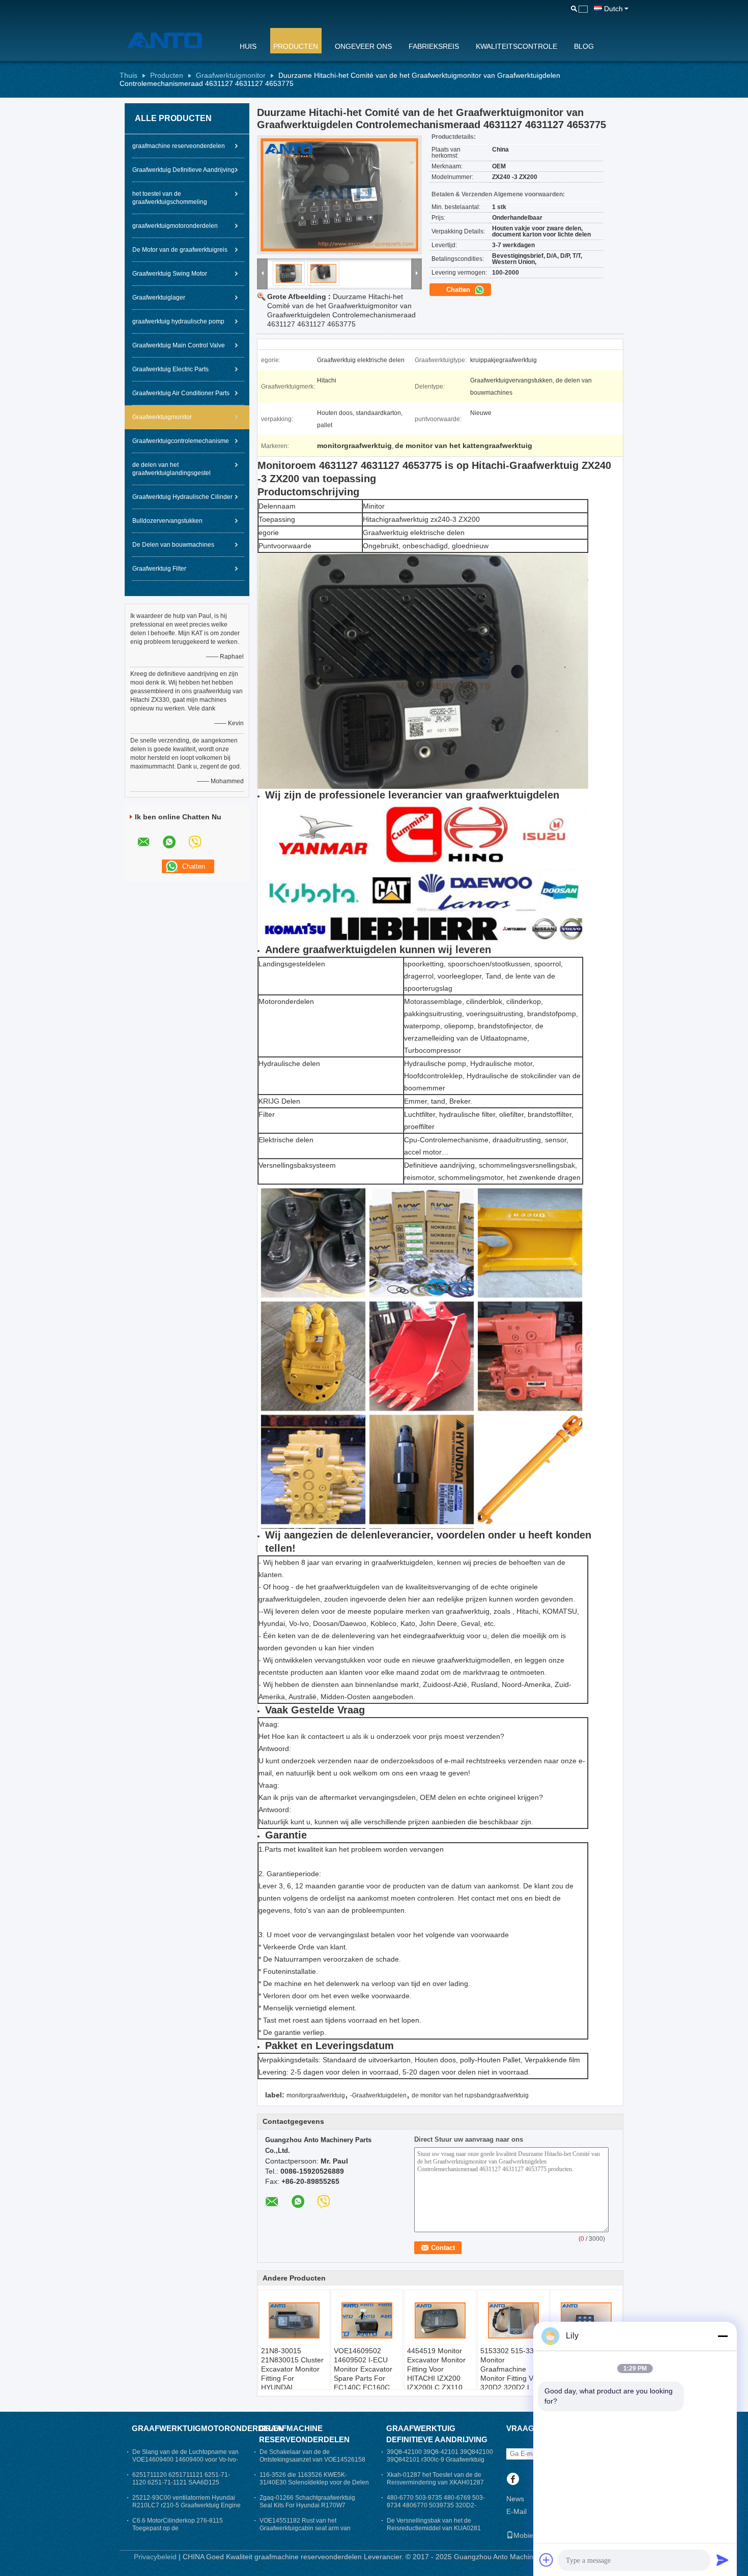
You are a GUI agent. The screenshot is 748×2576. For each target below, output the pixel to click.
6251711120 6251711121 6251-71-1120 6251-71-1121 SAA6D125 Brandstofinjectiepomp (181, 2482)
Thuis (128, 75)
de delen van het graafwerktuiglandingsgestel (171, 469)
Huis (248, 46)
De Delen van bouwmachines (173, 545)
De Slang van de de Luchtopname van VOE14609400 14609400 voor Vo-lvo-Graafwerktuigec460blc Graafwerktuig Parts (185, 2463)
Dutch (613, 9)
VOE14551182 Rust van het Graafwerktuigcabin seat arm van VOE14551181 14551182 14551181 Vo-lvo (309, 2532)
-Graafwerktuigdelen (378, 2095)
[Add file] (546, 2560)
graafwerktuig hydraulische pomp (178, 321)
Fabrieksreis (434, 46)
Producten (296, 46)
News (515, 2499)
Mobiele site (533, 2535)
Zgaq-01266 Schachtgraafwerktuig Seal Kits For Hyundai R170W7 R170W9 (307, 2505)
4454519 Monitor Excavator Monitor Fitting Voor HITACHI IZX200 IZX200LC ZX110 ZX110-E (436, 2374)
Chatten (459, 290)
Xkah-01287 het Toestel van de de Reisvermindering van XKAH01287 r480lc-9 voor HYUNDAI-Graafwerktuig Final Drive (440, 2486)
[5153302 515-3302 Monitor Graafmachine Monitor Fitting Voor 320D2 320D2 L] (513, 2321)
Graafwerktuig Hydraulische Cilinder (182, 497)
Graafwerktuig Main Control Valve (179, 345)
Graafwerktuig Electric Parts (170, 369)
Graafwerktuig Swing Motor (170, 274)
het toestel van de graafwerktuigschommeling (170, 198)
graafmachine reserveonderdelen (179, 146)
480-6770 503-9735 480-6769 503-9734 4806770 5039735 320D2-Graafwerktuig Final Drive (436, 2505)
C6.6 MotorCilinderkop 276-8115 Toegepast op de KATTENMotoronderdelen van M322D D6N (185, 2532)
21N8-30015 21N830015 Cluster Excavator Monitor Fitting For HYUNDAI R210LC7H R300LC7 (292, 2378)
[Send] (723, 2560)
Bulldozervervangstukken (167, 521)
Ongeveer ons (363, 46)
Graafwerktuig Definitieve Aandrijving (183, 170)
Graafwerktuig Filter (159, 569)
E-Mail (516, 2511)
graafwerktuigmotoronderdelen (175, 226)
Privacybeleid (155, 2557)
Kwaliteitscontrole (516, 46)
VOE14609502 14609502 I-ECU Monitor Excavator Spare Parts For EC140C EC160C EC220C (363, 2374)
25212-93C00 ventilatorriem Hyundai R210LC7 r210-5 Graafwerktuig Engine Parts (186, 2505)
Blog (584, 46)
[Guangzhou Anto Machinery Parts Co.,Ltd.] (173, 40)
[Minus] (723, 2336)
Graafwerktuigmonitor (231, 75)
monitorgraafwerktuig (316, 2095)
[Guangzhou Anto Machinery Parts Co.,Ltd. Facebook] (513, 2480)
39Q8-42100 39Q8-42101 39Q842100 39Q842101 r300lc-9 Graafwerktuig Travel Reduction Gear (440, 2460)
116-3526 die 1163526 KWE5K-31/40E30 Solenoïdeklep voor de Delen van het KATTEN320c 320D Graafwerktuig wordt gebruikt (314, 2486)
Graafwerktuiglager (159, 298)
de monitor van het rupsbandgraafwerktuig (470, 2095)
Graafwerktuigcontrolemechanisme (181, 441)
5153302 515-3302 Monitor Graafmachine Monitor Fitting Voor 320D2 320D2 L (512, 2369)
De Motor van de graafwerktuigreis (180, 250)
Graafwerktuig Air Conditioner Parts (181, 393)
